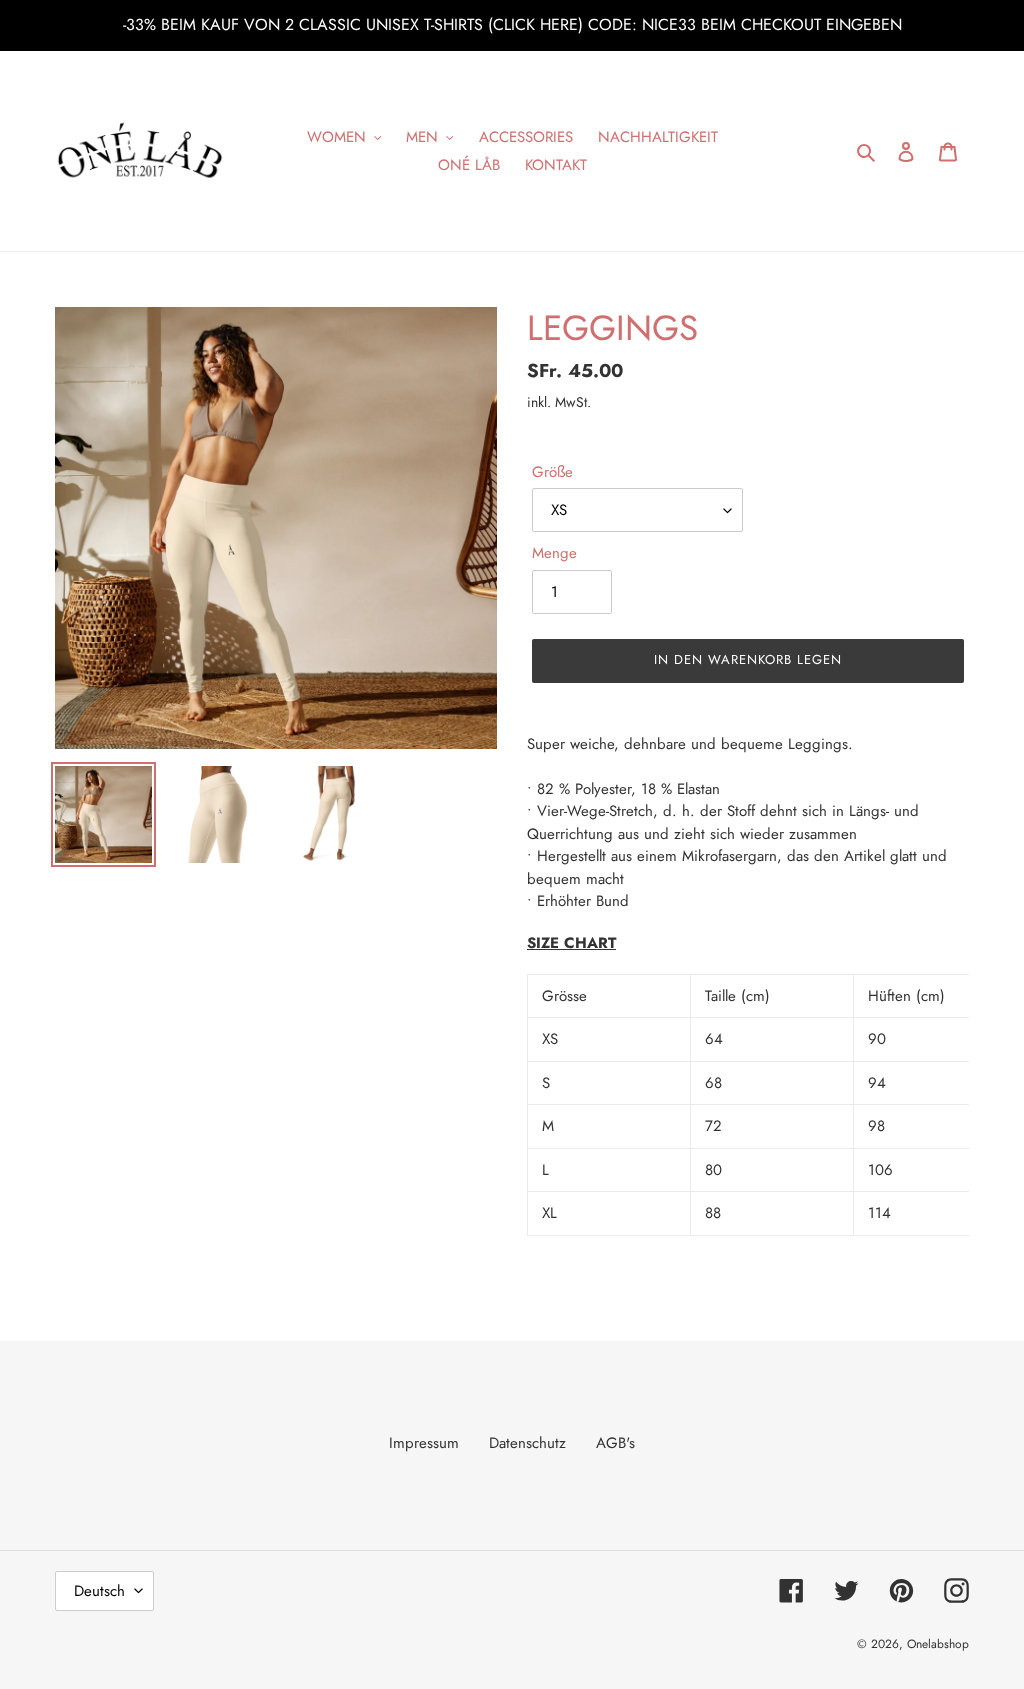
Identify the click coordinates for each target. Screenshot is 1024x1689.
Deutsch (99, 1591)
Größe (552, 472)
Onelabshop (938, 1644)
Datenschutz (527, 1443)
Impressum (424, 1443)
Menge (554, 553)
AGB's (615, 1443)
